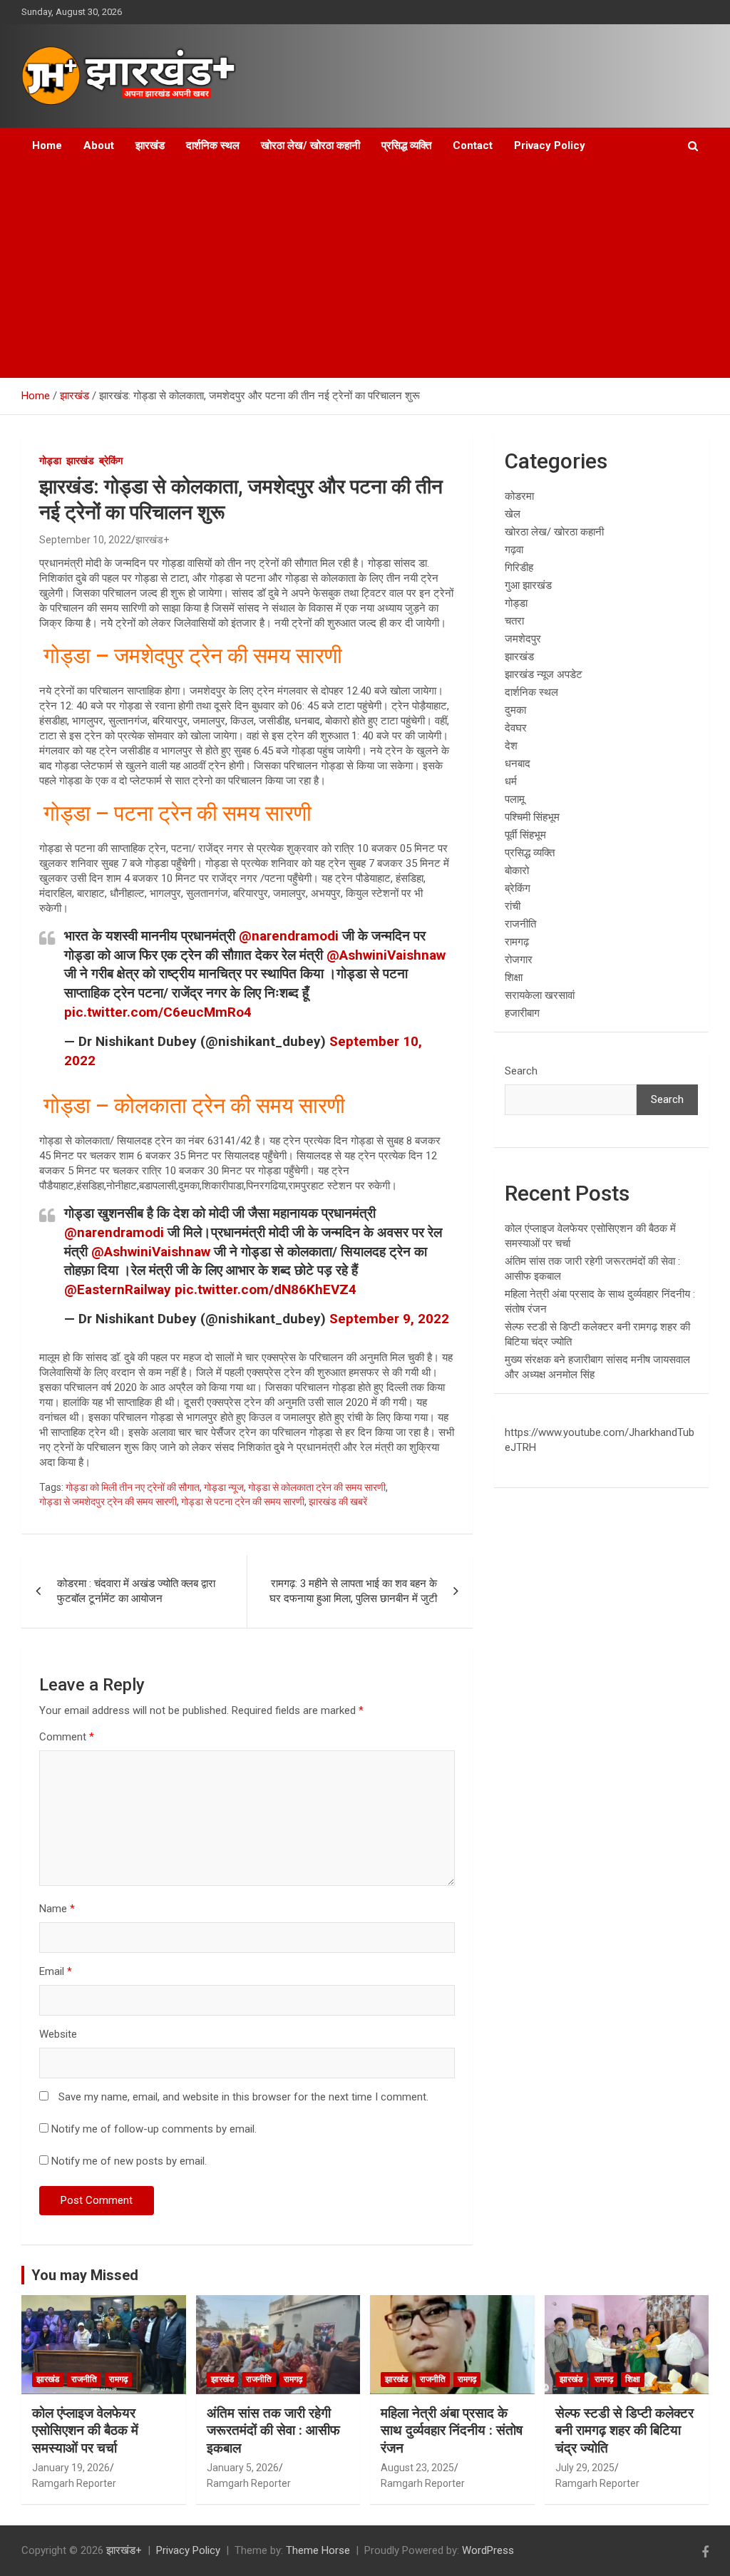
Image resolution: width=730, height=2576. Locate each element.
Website (58, 2034)
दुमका (515, 710)
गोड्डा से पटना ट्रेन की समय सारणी (243, 1502)
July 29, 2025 (585, 2468)
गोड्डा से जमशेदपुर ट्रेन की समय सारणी (108, 1502)
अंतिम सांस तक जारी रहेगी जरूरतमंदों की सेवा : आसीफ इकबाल (273, 2431)
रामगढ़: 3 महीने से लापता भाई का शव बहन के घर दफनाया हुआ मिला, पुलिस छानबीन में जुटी (353, 1591)
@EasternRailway (118, 1289)
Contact (473, 145)
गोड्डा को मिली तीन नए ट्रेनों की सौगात (133, 1487)
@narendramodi (289, 936)
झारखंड (150, 145)
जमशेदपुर (523, 639)
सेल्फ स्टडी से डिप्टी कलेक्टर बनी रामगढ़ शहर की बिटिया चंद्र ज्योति (624, 2431)
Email (56, 1971)
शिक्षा (514, 977)
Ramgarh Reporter (74, 2483)
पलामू (515, 799)
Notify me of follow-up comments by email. (154, 2129)
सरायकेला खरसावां (540, 995)
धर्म (511, 781)
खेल (513, 514)
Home (47, 145)
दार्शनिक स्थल (213, 145)
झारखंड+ (152, 540)
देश (511, 746)
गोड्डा (50, 461)
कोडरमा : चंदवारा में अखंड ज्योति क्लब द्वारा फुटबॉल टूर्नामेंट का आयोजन (136, 1591)
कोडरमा (519, 496)
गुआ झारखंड (528, 585)
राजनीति (520, 924)
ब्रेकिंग (111, 461)
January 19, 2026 (71, 2468)
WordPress (488, 2550)
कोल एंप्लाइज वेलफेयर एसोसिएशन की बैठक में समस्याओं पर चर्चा (85, 2431)
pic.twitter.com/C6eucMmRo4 (158, 1012)
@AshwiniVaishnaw (386, 955)
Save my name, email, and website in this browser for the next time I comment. (243, 2097)
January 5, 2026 (243, 2468)
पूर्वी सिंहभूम (525, 835)
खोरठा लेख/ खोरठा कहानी (310, 145)
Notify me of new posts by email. (129, 2161)
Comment (67, 1737)
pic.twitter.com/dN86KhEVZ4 (266, 1289)
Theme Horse (318, 2550)
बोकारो (517, 871)
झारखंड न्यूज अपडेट (544, 674)
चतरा (514, 621)
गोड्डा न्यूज (224, 1487)
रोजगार (519, 960)
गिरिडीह (519, 568)
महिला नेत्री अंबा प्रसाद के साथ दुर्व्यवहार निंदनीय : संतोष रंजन (452, 2431)
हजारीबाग (522, 1013)
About (99, 145)
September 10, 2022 (85, 540)
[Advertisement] (345, 271)
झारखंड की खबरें (338, 1502)
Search (521, 1071)
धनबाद (518, 764)
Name (57, 1909)
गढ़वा (514, 550)
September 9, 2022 (389, 1319)
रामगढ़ (517, 942)
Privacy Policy (550, 145)
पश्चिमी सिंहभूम (532, 817)
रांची (513, 906)
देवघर (516, 728)
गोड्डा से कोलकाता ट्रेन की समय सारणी (317, 1487)
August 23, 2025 (417, 2468)
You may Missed (85, 2275)
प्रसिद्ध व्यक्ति (406, 145)
